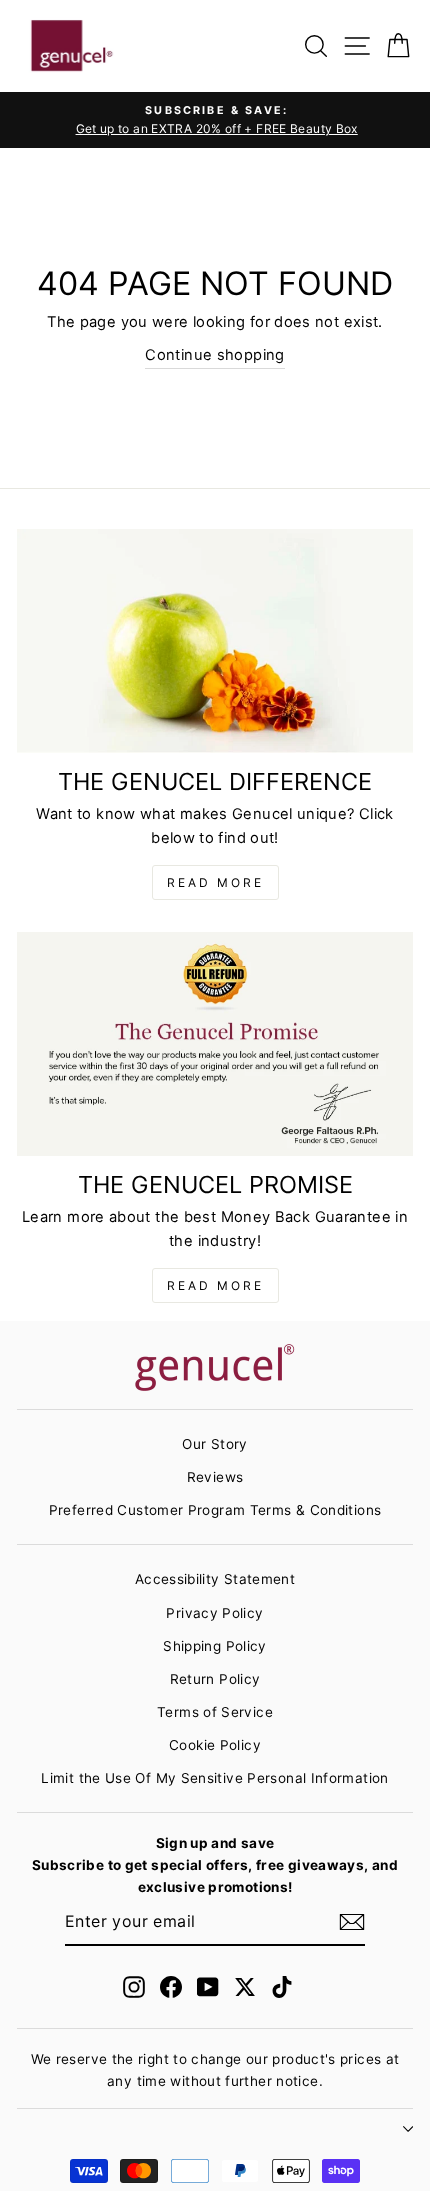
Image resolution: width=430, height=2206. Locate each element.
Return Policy (215, 1679)
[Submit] (352, 1922)
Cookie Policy (215, 1745)
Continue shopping (214, 355)
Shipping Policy (215, 1646)
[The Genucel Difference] (215, 640)
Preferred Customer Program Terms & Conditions (215, 1510)
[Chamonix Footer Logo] (215, 1369)
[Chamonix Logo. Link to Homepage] (72, 46)
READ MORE (215, 882)
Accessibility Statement (215, 1579)
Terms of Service (215, 1712)
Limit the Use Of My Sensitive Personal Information (214, 1778)
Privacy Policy (214, 1613)
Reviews (215, 1477)
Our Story (214, 1444)
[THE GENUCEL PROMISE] (215, 1043)
